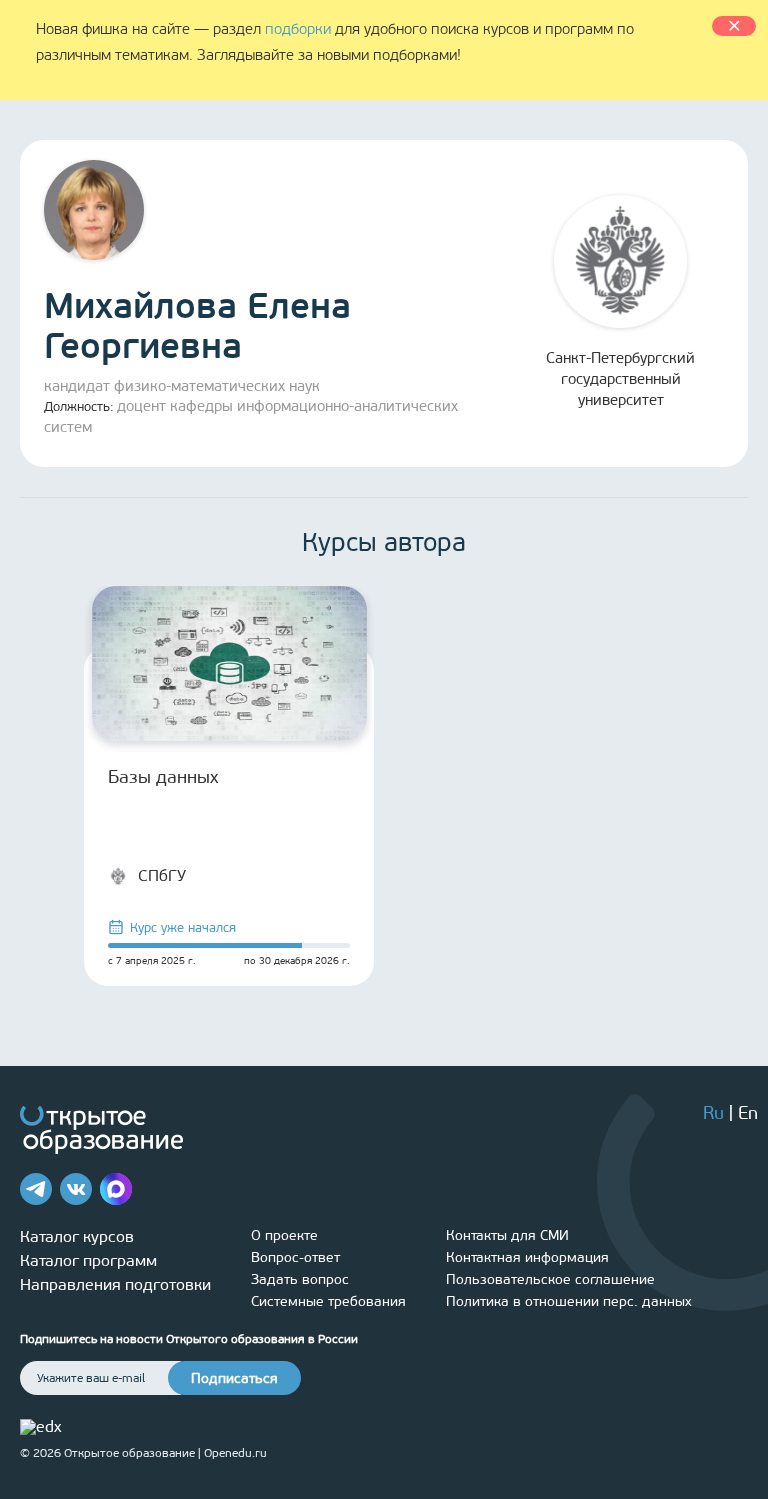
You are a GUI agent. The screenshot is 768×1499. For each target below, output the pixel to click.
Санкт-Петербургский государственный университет (620, 379)
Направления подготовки (115, 1284)
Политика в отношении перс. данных (569, 1301)
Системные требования (328, 1301)
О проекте (284, 1235)
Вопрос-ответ (295, 1257)
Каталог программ (88, 1260)
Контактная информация (527, 1257)
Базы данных (163, 777)
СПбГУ (162, 875)
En (748, 1113)
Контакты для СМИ (507, 1235)
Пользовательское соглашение (550, 1279)
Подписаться (234, 1378)
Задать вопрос (300, 1279)
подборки (298, 29)
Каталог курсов (77, 1236)
